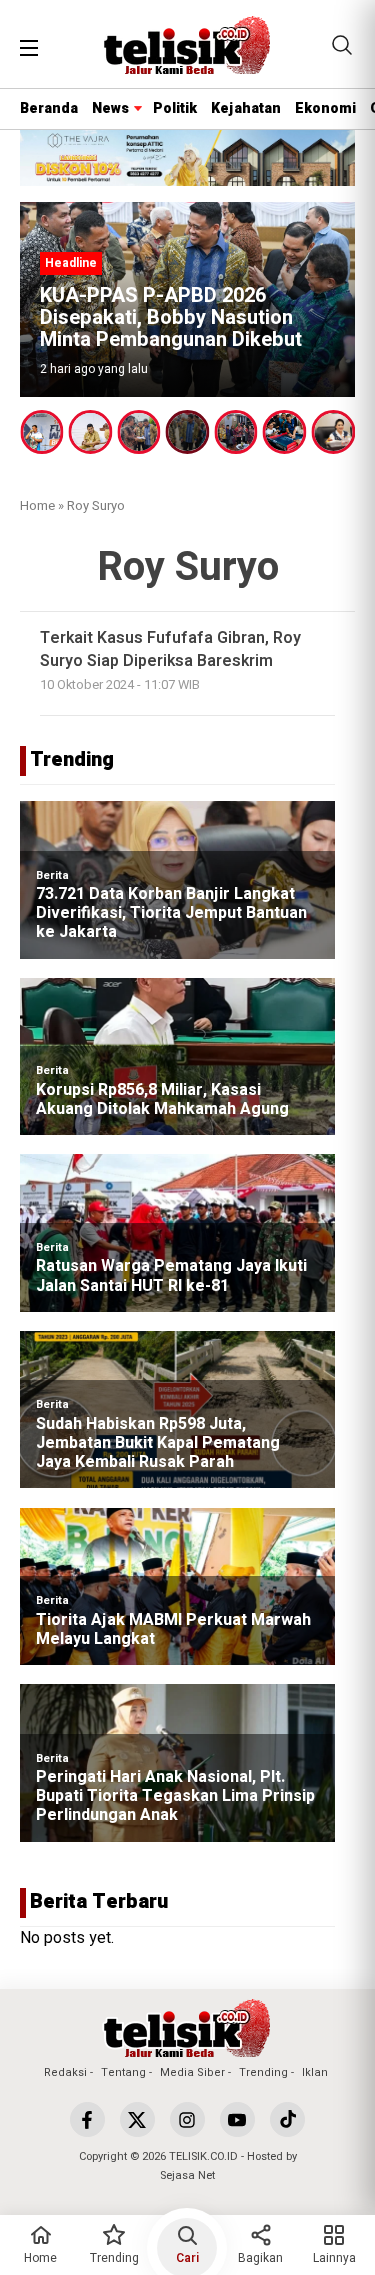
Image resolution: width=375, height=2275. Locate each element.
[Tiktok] (287, 2119)
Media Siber (192, 2072)
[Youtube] (237, 2119)
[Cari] (342, 45)
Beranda (49, 108)
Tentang (123, 2072)
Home (37, 505)
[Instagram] (187, 2119)
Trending (263, 2072)
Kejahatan (246, 108)
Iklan (315, 2072)
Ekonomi (325, 108)
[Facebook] (87, 2119)
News (110, 108)
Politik (175, 108)
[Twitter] (137, 2119)
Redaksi (65, 2072)
